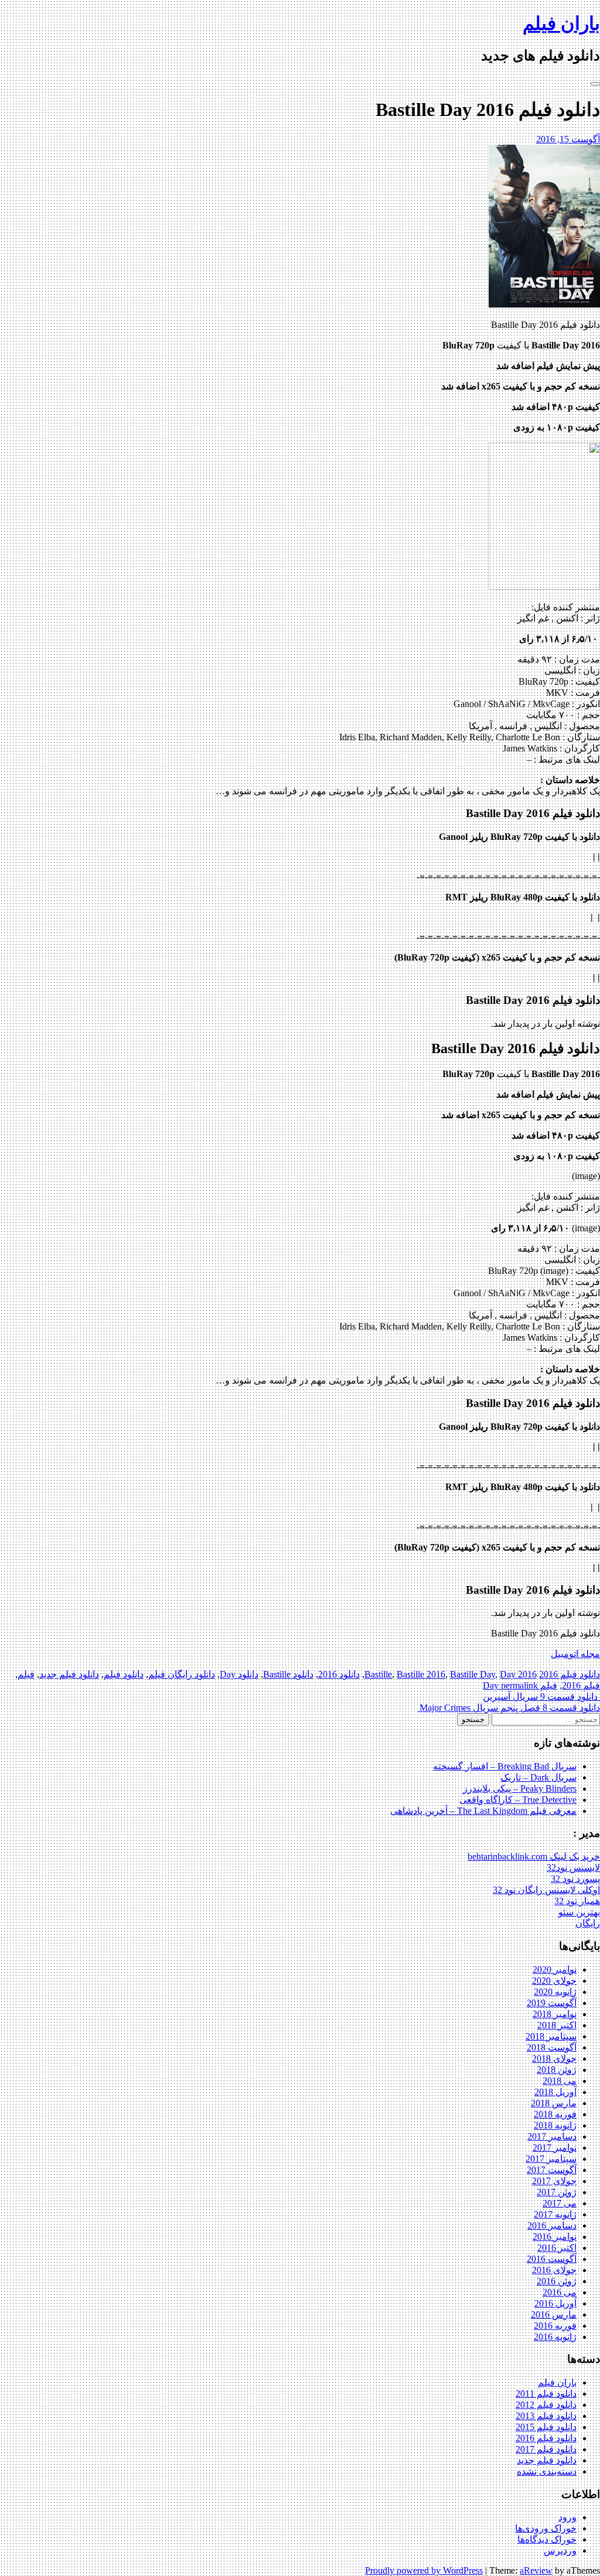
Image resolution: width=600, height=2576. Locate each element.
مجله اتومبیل (575, 1654)
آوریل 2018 (555, 2092)
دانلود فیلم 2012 (546, 2405)
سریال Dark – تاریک (538, 1777)
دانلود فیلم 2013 (546, 2416)
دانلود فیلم (124, 1674)
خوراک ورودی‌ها (546, 2528)
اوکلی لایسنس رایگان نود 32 (546, 1890)
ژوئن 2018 (557, 2070)
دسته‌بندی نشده (547, 2471)
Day (508, 1674)
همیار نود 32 (577, 1901)
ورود (567, 2517)
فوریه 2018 (555, 2114)
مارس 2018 (554, 2103)
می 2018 (560, 2081)
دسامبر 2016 (552, 2225)
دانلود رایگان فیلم (182, 1674)
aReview (536, 2570)
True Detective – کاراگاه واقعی (518, 1800)
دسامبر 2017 (552, 2136)
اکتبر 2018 (557, 2025)
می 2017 (560, 2203)
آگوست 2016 (552, 2259)
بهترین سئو (579, 1912)
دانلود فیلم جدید (69, 1674)
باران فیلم (561, 23)
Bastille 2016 (421, 1674)
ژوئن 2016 (557, 2281)
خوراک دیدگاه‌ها (547, 2539)
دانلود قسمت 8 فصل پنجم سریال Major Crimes (509, 1708)
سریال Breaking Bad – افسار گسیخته (505, 1766)
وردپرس (560, 2551)
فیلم (26, 1674)
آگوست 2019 (552, 2003)
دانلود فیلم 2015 (546, 2427)
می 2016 (560, 2292)
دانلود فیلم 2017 (546, 2449)
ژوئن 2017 (557, 2192)
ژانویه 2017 (555, 2214)
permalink (518, 1685)
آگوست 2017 (552, 2170)
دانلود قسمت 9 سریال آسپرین (541, 1697)
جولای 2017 (554, 2181)
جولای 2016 (554, 2270)
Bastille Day (473, 1674)
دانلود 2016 (339, 1674)
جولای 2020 (554, 1981)
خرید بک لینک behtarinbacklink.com (534, 1856)
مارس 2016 (554, 2314)
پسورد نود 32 (575, 1879)
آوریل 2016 (555, 2303)
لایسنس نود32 (573, 1868)
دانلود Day (239, 1674)
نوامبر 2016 (555, 2237)
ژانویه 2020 (555, 1992)
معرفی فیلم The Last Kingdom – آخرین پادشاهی (483, 1811)
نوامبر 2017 (555, 2148)
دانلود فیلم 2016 (570, 1674)
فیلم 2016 (581, 1685)
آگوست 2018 (552, 2047)
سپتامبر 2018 (551, 2036)
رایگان (588, 1923)
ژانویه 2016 (555, 2337)
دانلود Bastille (288, 1674)
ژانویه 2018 (555, 2125)
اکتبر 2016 (557, 2248)
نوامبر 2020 (555, 1969)
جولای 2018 (554, 2059)
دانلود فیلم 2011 (546, 2394)
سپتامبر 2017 (551, 2159)
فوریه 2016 (555, 2326)
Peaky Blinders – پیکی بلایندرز (520, 1788)
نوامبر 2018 (555, 2014)
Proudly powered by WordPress (424, 2570)
